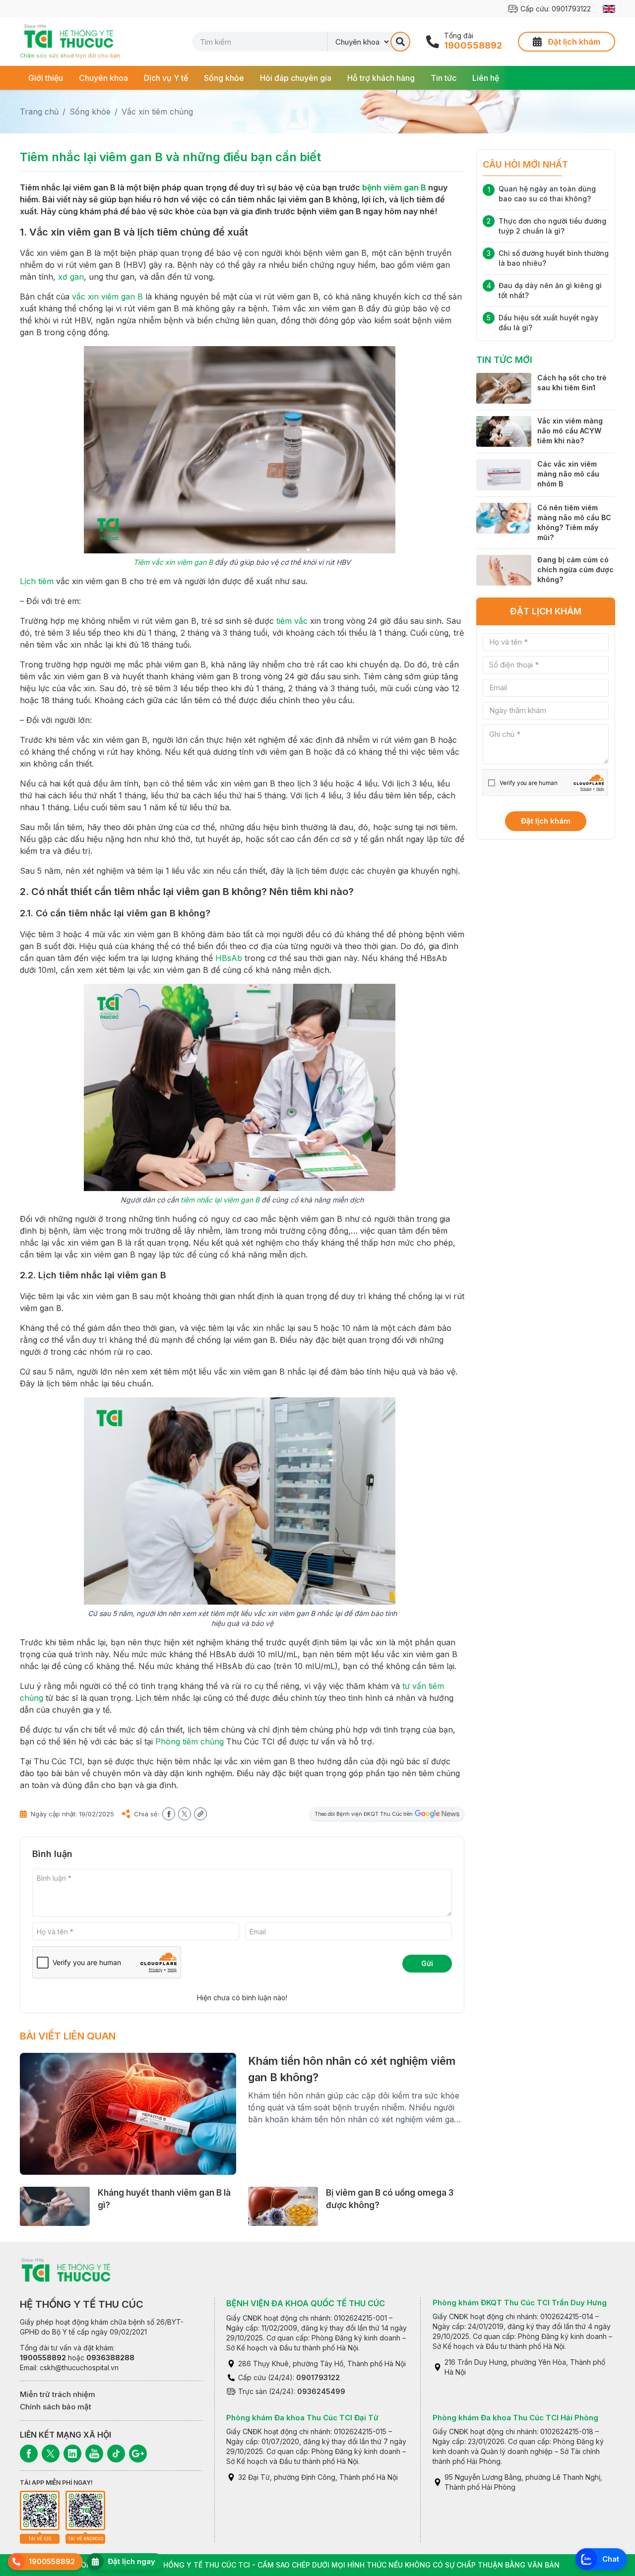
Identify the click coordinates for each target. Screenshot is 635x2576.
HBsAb (229, 958)
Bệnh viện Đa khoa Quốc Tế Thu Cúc (306, 2303)
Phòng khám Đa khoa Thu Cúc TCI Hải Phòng (515, 2418)
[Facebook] (29, 2454)
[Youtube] (94, 2454)
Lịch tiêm (37, 581)
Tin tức (444, 78)
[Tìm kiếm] (400, 42)
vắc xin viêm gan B (107, 297)
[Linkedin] (72, 2454)
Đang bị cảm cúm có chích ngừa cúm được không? (575, 569)
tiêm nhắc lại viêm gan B (220, 1200)
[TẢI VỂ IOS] (40, 2511)
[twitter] (185, 1814)
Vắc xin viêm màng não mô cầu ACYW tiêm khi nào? (570, 431)
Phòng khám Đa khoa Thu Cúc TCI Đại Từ (302, 2418)
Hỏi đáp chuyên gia (296, 78)
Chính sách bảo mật (56, 2407)
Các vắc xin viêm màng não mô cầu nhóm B (568, 474)
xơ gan (71, 277)
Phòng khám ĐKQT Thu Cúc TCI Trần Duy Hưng (520, 2303)
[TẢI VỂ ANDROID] (85, 2511)
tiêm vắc (292, 621)
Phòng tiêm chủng (190, 1741)
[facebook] (169, 1814)
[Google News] (138, 2454)
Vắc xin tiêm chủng (157, 112)
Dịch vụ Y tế (166, 78)
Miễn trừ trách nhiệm (58, 2394)
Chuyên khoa (103, 78)
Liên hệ (486, 78)
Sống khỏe (224, 78)
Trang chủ (39, 112)
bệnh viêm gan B (394, 187)
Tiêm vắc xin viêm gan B (173, 562)
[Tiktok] (116, 2454)
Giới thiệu (46, 78)
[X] (51, 2454)
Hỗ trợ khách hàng (381, 78)
